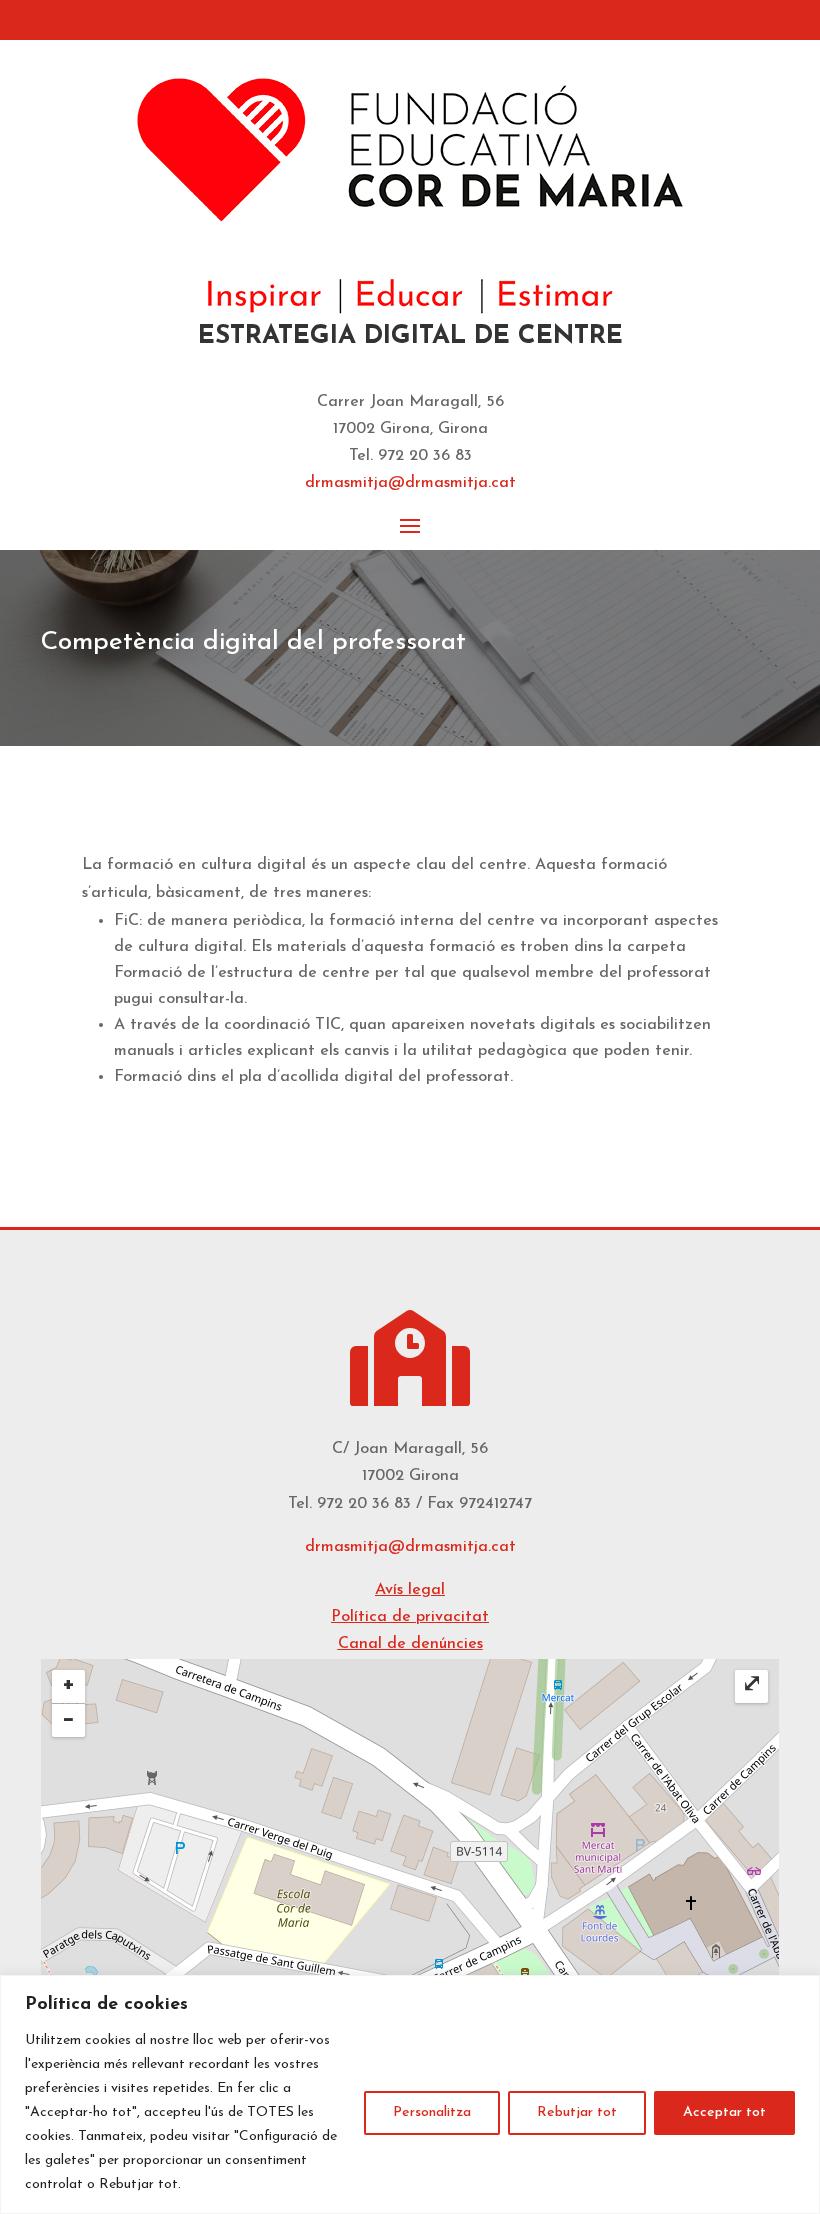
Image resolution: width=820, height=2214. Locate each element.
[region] (410, 2094)
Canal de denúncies (410, 1644)
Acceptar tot (724, 2112)
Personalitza (432, 2112)
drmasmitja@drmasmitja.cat (410, 1547)
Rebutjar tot (577, 2112)
